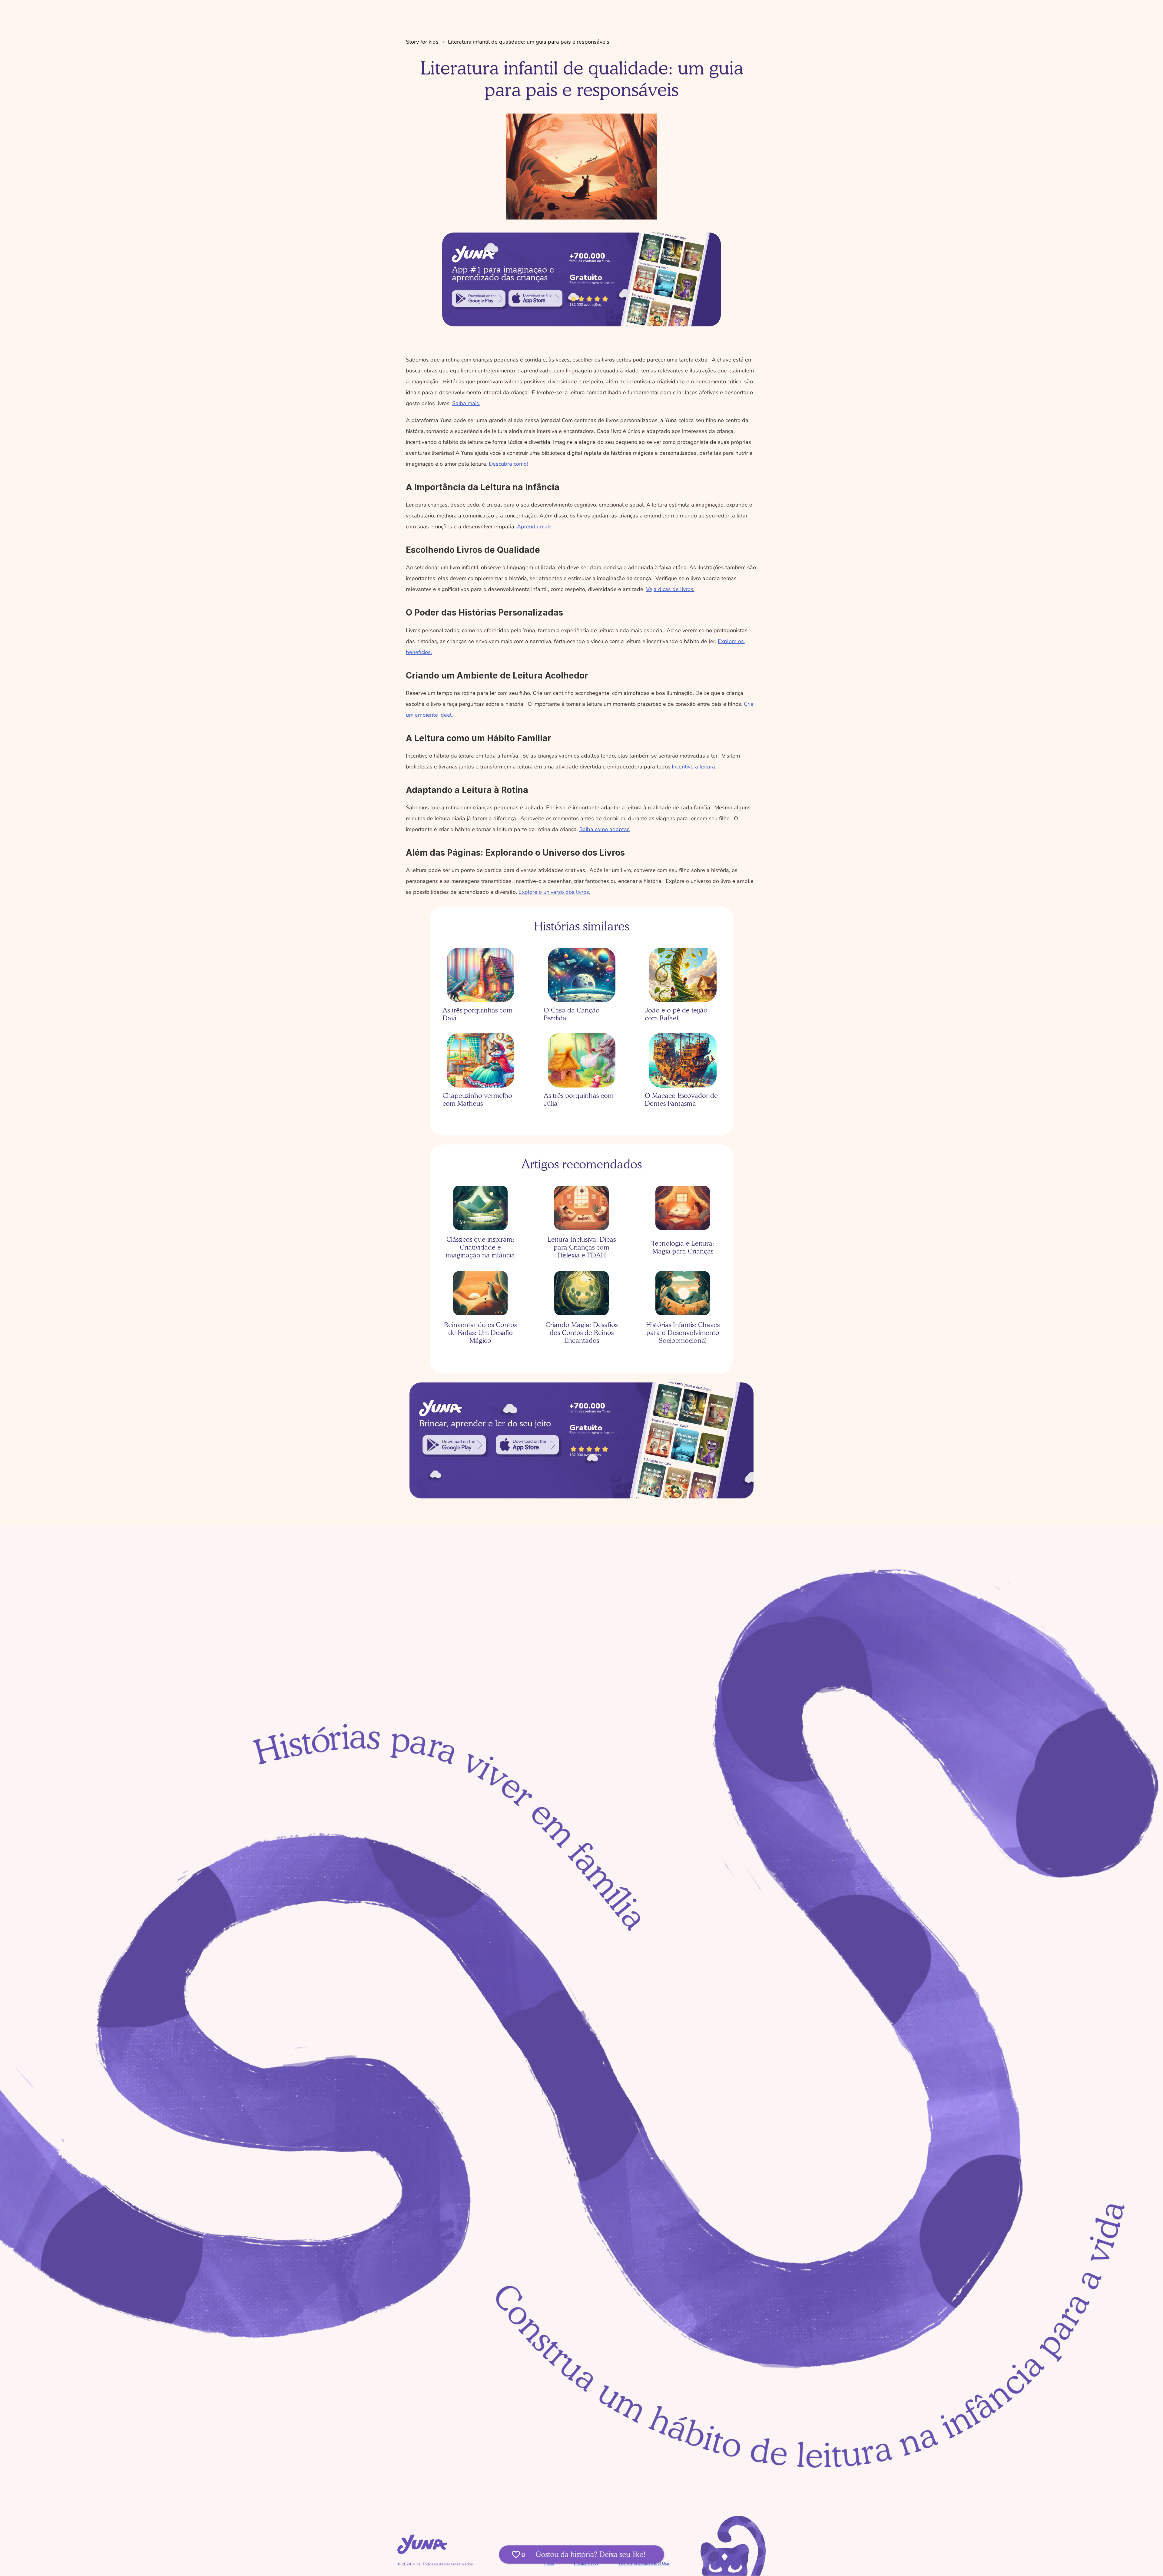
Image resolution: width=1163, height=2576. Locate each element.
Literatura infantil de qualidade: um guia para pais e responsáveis (529, 42)
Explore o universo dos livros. (554, 892)
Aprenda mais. (535, 527)
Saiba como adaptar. (605, 829)
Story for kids (422, 42)
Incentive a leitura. (694, 767)
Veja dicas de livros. (670, 589)
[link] (479, 299)
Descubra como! (508, 464)
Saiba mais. (466, 403)
